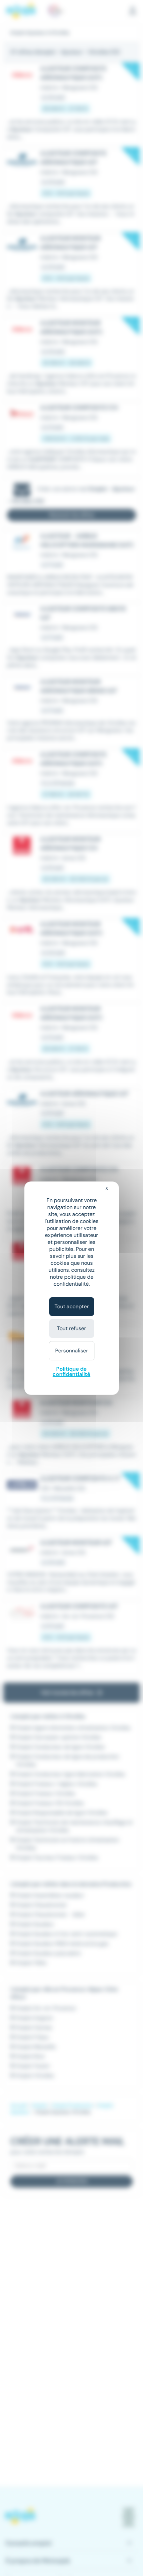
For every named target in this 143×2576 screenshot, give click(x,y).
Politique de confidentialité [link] (71, 1371)
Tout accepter (72, 1306)
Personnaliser (72, 1351)
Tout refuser (71, 1328)
